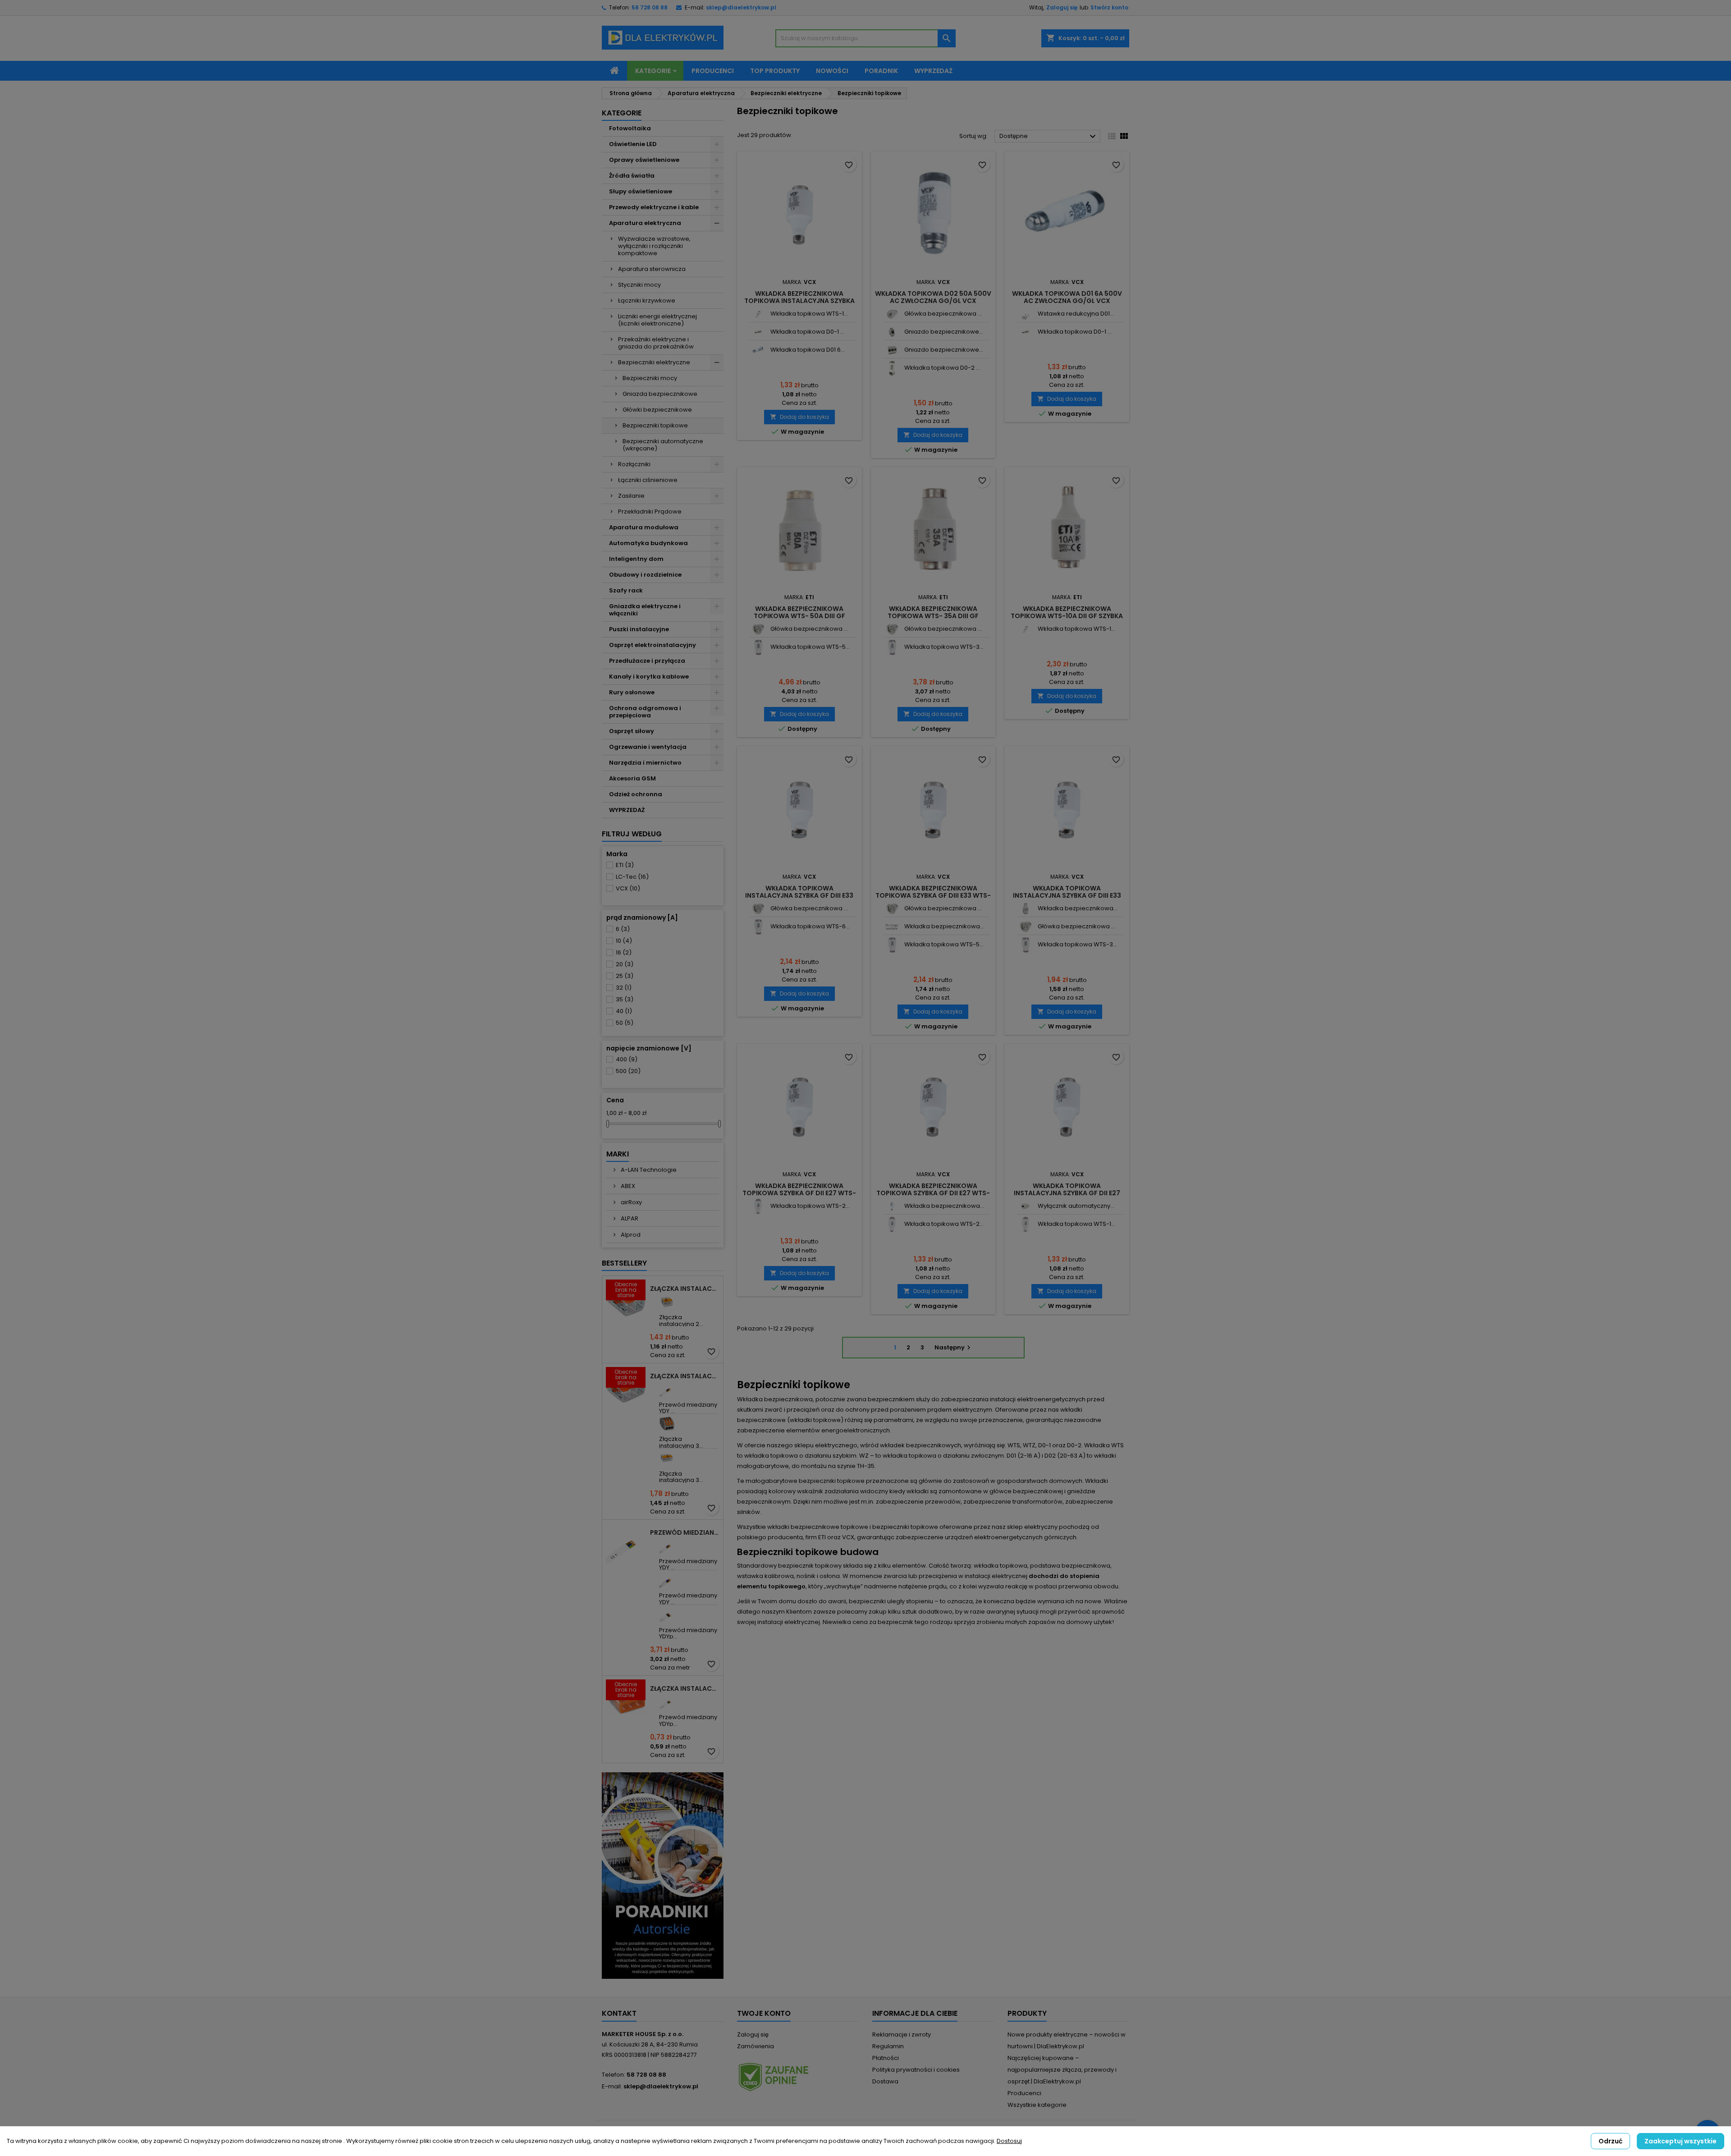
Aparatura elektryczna (645, 223)
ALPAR (629, 1218)
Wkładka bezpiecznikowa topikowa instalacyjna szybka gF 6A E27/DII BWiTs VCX (799, 301)
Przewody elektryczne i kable (654, 207)
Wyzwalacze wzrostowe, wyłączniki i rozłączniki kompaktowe (654, 246)
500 (628, 1071)
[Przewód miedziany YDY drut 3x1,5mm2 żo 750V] (667, 1389)
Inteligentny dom (636, 559)
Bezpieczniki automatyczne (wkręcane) (663, 445)
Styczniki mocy (639, 285)
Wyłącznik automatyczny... (1076, 1206)
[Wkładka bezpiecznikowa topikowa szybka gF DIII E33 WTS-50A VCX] (892, 927)
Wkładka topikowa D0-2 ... (942, 368)
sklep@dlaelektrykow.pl (741, 7)
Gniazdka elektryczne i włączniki (645, 610)
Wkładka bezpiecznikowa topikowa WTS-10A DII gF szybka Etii (1067, 616)
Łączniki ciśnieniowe (648, 480)
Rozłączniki (634, 464)
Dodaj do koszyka (799, 417)
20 (625, 964)
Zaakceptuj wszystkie (1681, 2141)
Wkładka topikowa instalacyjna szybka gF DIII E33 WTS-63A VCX (799, 895)
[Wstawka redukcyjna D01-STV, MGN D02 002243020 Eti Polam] (1025, 314)
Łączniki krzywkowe (647, 300)
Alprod (630, 1235)
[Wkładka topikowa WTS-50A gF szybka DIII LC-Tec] (758, 647)
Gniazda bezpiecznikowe (660, 394)
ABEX (627, 1186)
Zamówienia (756, 2046)
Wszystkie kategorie (1037, 2105)
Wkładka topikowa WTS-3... (944, 647)
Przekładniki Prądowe (650, 511)
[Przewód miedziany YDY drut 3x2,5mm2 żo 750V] (667, 1546)
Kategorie (653, 71)
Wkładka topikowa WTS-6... (810, 926)
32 (624, 988)
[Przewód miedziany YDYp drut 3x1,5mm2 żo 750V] (667, 1702)
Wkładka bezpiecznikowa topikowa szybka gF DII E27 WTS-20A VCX (933, 1193)
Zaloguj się (1062, 7)
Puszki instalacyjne (639, 629)
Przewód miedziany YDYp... (688, 1633)
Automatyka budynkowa (648, 543)
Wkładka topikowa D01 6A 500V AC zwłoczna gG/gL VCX (1067, 297)
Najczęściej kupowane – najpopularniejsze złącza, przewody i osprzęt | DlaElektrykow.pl (1062, 2070)
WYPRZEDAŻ (627, 810)
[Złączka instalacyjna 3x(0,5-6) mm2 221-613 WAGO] (667, 1458)
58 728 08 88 (650, 7)
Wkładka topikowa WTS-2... (810, 1206)
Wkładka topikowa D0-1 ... (807, 332)
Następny (954, 1347)
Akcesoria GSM (632, 778)
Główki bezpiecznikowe (657, 410)
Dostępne (1049, 137)
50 (625, 1023)
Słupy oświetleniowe (641, 191)
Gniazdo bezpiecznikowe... (944, 332)
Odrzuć (1610, 2141)
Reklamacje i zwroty (902, 2034)
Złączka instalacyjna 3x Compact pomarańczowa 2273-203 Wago (685, 1688)
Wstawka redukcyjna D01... (1076, 314)
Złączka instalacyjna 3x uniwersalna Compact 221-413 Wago (685, 1376)
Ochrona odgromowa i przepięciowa (645, 712)
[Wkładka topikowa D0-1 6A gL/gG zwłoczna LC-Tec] (758, 332)
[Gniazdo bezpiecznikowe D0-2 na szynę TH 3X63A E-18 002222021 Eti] (892, 350)
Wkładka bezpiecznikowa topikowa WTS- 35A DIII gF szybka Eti (933, 616)
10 (624, 941)
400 (627, 1059)
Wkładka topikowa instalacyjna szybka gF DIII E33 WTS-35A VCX (1067, 895)
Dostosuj (1009, 2141)
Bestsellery (624, 1263)
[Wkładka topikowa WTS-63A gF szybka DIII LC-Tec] (758, 927)
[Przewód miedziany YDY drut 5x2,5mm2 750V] (667, 1580)
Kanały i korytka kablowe (649, 677)
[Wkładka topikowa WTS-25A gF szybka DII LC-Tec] (758, 1206)
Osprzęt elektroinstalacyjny (653, 645)
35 (625, 999)
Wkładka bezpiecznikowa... (944, 926)
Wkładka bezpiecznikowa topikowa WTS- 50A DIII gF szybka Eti (799, 616)
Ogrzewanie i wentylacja (648, 747)
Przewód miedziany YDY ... (688, 1408)
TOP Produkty (775, 71)
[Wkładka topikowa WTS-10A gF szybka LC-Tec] (758, 314)
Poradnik (881, 71)
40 (624, 1011)
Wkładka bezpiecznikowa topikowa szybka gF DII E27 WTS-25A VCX (799, 1193)
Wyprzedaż (933, 71)
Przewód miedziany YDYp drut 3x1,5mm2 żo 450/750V (685, 1532)
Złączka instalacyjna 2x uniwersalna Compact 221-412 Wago (685, 1289)
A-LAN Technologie (648, 1170)
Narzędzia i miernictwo (645, 763)
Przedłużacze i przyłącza (647, 661)
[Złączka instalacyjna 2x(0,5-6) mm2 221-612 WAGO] (667, 1302)
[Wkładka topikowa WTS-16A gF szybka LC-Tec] (1025, 1224)
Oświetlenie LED (633, 144)
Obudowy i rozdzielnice (645, 575)
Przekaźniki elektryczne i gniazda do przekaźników (656, 343)
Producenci (713, 71)
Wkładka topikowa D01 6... (808, 350)
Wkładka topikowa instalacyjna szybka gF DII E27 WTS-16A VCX (1067, 1193)
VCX (628, 888)
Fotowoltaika (630, 128)
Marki (618, 1154)
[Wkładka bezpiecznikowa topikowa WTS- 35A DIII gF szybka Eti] (1025, 909)
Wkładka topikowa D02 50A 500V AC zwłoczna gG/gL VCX (933, 297)
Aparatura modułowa (644, 527)
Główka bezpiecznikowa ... (943, 314)
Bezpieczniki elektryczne (654, 362)
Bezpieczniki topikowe (655, 425)
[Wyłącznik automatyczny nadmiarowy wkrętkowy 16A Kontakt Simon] (1025, 1206)
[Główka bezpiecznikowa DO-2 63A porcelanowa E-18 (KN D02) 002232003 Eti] (892, 314)
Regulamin (888, 2046)
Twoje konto (764, 2013)
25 (625, 976)
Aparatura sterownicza (652, 269)
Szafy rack (626, 590)
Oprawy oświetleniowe (644, 160)
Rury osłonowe (632, 692)
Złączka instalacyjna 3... (681, 1442)
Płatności (886, 2058)
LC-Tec (632, 877)
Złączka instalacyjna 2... (681, 1320)
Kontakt (619, 2013)
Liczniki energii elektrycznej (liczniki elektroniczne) (657, 320)
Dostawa (885, 2081)
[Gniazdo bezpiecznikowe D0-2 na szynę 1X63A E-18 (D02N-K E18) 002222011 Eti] (892, 332)
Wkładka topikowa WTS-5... (810, 647)
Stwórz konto (1109, 7)
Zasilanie (631, 496)
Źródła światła (632, 176)
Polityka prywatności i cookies (916, 2070)
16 (624, 952)
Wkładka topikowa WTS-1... (809, 314)
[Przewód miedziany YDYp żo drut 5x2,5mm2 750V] (667, 1615)
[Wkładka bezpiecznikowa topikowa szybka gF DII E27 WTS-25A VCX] (892, 1206)
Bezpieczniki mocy (650, 378)
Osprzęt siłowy (632, 731)
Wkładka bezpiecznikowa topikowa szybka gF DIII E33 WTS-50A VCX (933, 895)
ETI (625, 865)
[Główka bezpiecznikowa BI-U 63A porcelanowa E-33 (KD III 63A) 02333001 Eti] (758, 629)
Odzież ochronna (636, 794)
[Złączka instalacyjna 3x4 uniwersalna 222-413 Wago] (667, 1424)
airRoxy (631, 1202)
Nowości (832, 71)
